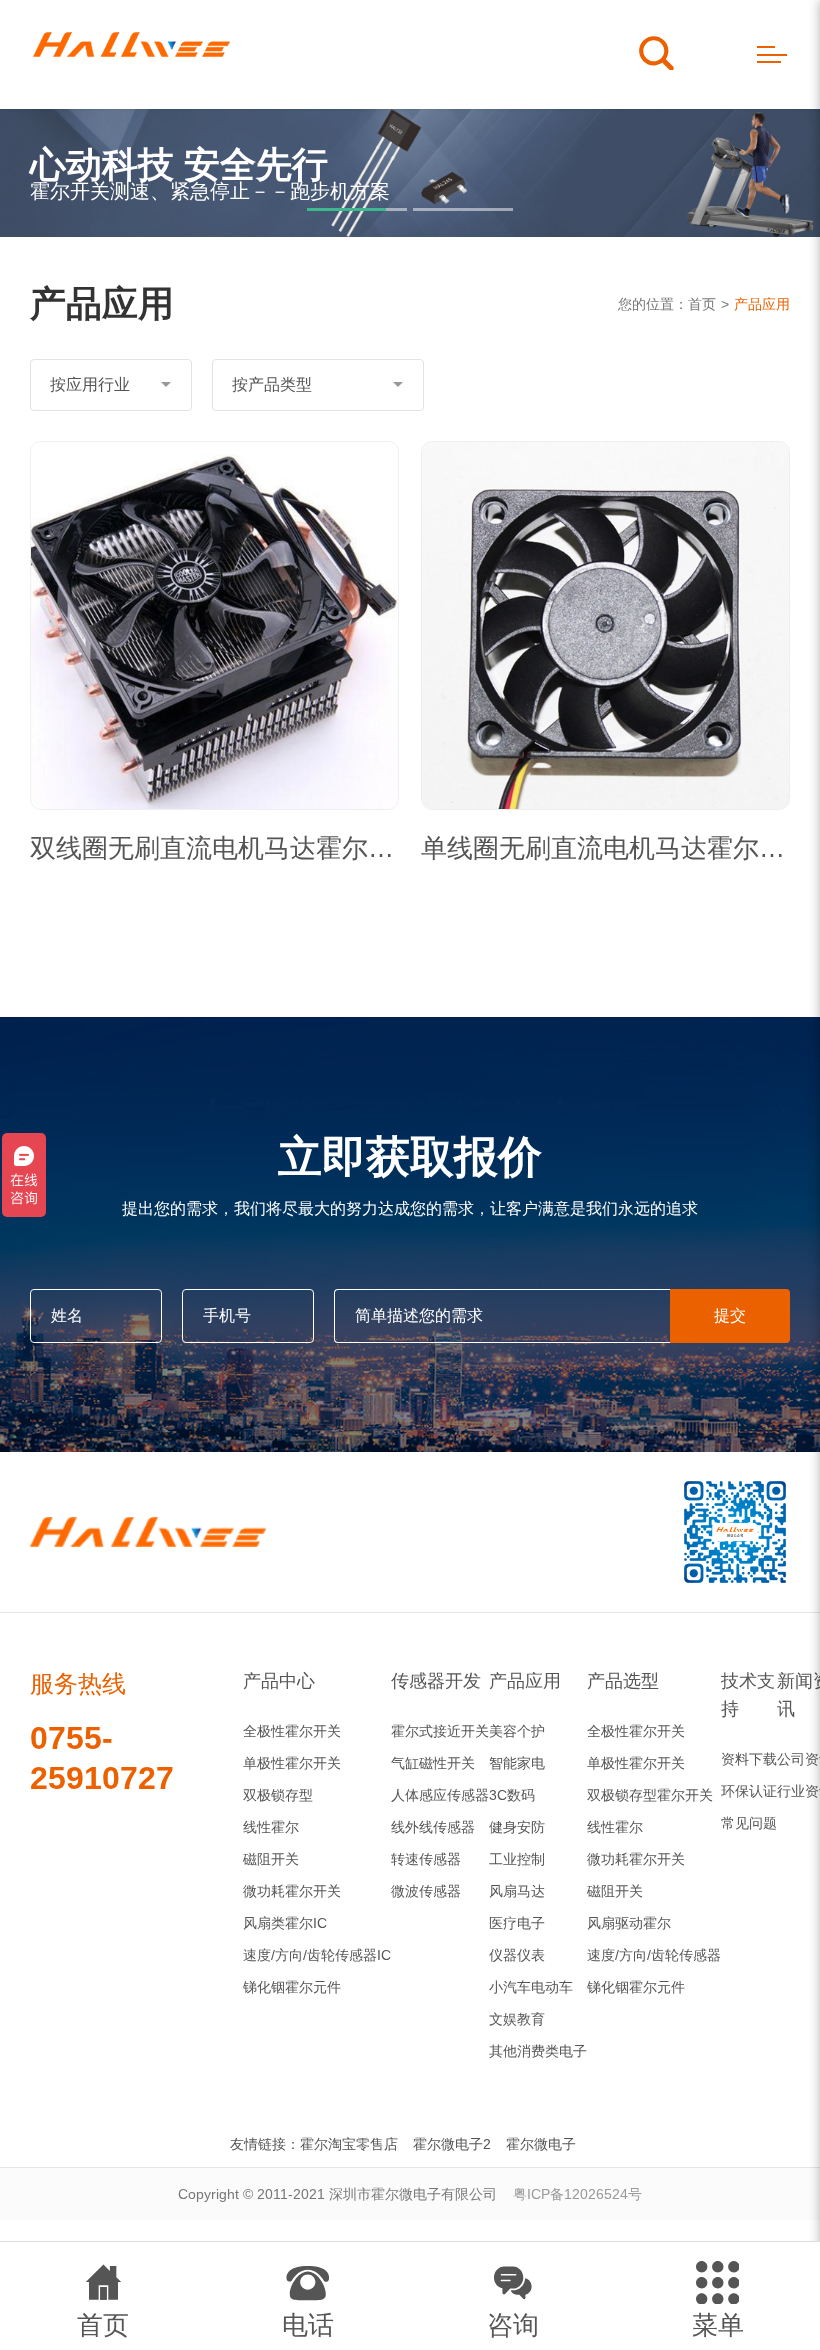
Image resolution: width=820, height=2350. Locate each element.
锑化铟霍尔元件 (292, 1987)
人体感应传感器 (440, 1795)
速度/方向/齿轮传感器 (654, 1955)
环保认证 (749, 1791)
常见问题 (749, 1823)
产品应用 (762, 304)
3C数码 (512, 1795)
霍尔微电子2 (452, 2144)
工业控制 (517, 1859)
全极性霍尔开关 (292, 1731)
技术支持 (748, 1695)
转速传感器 (426, 1859)
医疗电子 (517, 1923)
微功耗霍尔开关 (292, 1891)
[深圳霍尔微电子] (131, 54)
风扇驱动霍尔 (629, 1923)
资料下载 (749, 1759)
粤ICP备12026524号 (577, 2194)
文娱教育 (517, 2019)
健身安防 (517, 1827)
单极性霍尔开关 (292, 1763)
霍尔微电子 (541, 2144)
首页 (702, 304)
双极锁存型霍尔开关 (650, 1795)
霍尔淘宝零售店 (349, 2144)
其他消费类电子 (538, 2051)
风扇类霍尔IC (285, 1923)
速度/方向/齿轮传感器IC (317, 1955)
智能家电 (517, 1763)
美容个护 (517, 1731)
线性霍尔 (271, 1827)
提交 (730, 1315)
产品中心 (279, 1681)
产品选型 (623, 1681)
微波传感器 (426, 1891)
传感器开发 (436, 1681)
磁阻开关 (271, 1859)
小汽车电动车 (531, 1987)
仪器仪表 (517, 1955)
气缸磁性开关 (433, 1763)
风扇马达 (517, 1891)
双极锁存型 (278, 1795)
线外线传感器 (433, 1827)
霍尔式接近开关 (440, 1731)
